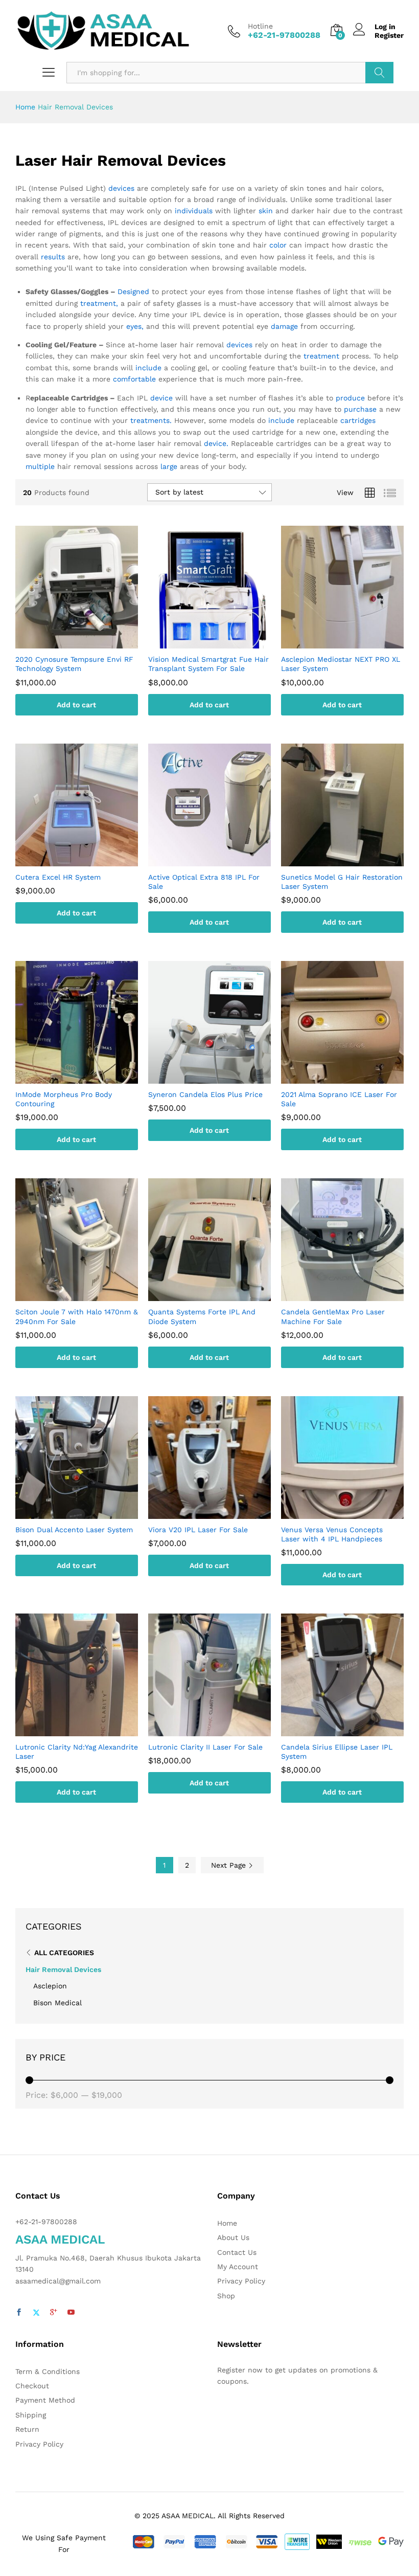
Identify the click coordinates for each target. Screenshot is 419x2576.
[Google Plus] (54, 2313)
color (278, 245)
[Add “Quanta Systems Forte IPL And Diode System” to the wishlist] (220, 1295)
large (169, 466)
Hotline (260, 26)
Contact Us (237, 2252)
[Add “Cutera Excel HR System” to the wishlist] (87, 860)
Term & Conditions (48, 2371)
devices (121, 188)
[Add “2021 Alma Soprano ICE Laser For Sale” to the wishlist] (353, 1078)
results (53, 257)
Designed (133, 292)
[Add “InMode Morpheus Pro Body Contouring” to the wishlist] (87, 1078)
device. (216, 443)
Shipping (31, 2415)
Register (389, 35)
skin (266, 211)
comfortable (134, 379)
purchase (360, 409)
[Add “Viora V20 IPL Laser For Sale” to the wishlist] (220, 1513)
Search (379, 73)
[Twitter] (36, 2313)
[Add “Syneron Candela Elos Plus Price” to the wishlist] (220, 1078)
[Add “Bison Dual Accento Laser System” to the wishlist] (87, 1513)
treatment (321, 356)
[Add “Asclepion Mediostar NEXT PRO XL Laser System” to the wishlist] (353, 642)
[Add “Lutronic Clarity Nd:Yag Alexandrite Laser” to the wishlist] (87, 1730)
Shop (226, 2296)
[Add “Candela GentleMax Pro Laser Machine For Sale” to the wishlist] (353, 1295)
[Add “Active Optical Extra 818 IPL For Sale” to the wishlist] (220, 860)
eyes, (135, 326)
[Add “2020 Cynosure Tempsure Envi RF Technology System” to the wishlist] (87, 642)
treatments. (151, 420)
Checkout (32, 2386)
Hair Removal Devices (63, 1969)
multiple (40, 466)
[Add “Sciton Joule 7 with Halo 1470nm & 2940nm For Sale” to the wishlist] (87, 1295)
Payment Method (45, 2400)
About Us (233, 2237)
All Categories (64, 1953)
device (161, 398)
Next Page (230, 1865)
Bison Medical (57, 2003)
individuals (194, 211)
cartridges (358, 420)
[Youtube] (71, 2313)
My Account (238, 2267)
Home (25, 107)
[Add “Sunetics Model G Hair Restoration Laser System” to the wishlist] (353, 860)
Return (27, 2429)
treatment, (99, 303)
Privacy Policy (241, 2281)
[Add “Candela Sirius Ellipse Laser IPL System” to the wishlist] (353, 1730)
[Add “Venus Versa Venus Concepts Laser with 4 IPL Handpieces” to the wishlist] (353, 1513)
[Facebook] (19, 2313)
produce (350, 398)
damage (284, 326)
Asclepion (50, 1986)
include (148, 368)
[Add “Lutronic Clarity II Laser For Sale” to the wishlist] (220, 1730)
